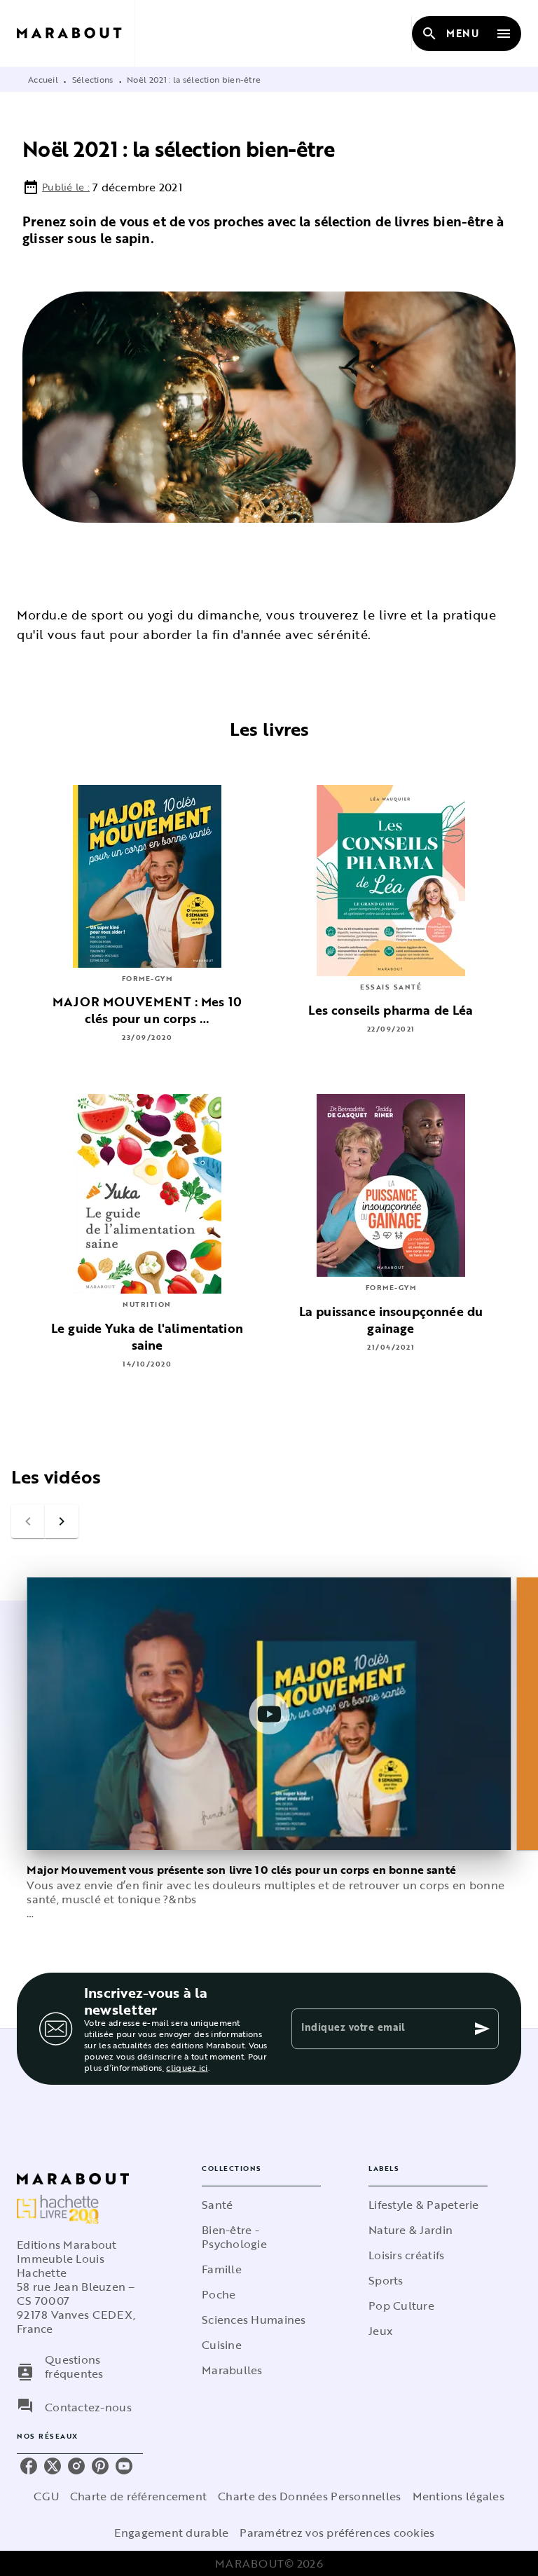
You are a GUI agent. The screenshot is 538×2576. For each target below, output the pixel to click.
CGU (46, 2496)
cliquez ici (187, 2067)
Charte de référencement (138, 2496)
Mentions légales (458, 2496)
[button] (261, 2205)
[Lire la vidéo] (269, 1714)
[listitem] (29, 2466)
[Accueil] (76, 33)
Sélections (93, 79)
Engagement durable (171, 2533)
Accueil (43, 79)
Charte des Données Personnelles (309, 2496)
